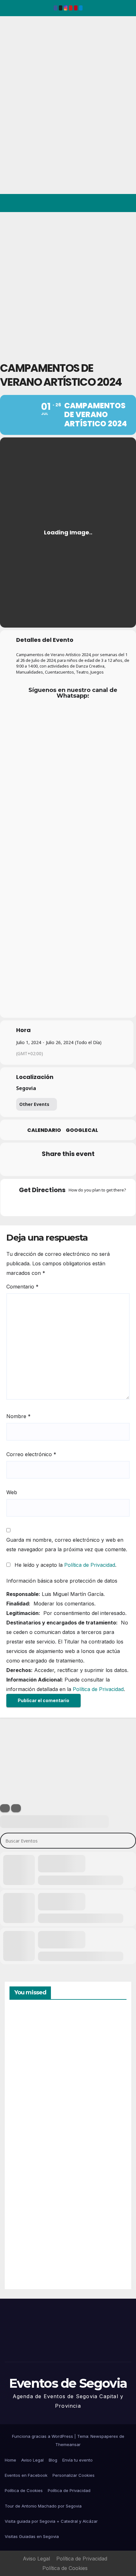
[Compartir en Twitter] (42, 1167)
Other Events (34, 1104)
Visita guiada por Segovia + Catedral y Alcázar (51, 2521)
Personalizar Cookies (74, 2475)
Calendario (44, 1130)
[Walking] (80, 1204)
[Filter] (5, 1808)
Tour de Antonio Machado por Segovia (43, 2506)
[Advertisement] (68, 283)
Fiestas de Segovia (25, 2110)
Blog (53, 2460)
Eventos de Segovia (15, 60)
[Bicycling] (93, 1204)
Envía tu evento (77, 2460)
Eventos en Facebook (26, 2475)
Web (12, 1492)
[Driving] (56, 1204)
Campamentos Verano (31, 2039)
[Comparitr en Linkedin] (55, 1167)
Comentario (22, 1287)
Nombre (19, 1416)
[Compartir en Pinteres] (67, 1167)
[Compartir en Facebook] (29, 1167)
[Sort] (16, 1808)
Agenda (25, 2257)
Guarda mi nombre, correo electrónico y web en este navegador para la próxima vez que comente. (67, 1545)
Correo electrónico (31, 1454)
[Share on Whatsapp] (80, 1167)
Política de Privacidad (90, 1565)
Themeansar (68, 2444)
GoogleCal (82, 1130)
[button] (104, 203)
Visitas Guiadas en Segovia (32, 2536)
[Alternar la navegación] (126, 203)
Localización (35, 1077)
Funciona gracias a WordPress (43, 2436)
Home (10, 2460)
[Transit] (68, 1204)
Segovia (26, 1088)
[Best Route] (43, 1204)
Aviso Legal (32, 2460)
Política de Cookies (24, 2490)
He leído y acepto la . (65, 1565)
